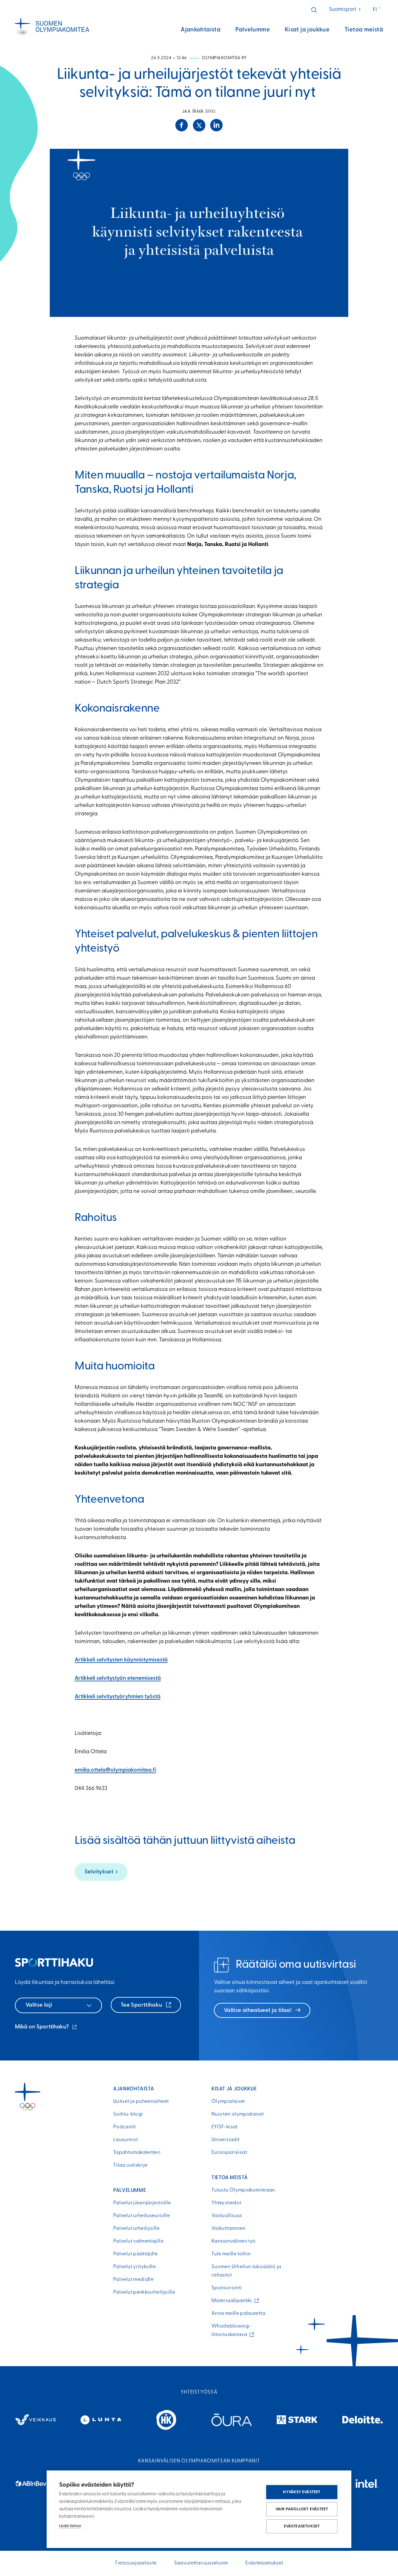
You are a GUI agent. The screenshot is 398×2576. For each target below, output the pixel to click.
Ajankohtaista (201, 30)
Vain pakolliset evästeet (302, 2509)
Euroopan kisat (229, 2153)
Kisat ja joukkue (307, 30)
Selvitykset (99, 1872)
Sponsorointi (227, 2288)
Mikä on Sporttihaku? (46, 2028)
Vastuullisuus (227, 2216)
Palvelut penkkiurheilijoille (144, 2292)
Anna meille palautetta (238, 2314)
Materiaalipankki (233, 2301)
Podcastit (124, 2127)
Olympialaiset (228, 2102)
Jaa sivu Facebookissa (182, 125)
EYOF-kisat (224, 2127)
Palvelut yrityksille (134, 2267)
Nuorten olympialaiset (238, 2114)
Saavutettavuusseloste (201, 2563)
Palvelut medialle (133, 2280)
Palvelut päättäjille (135, 2254)
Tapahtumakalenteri (137, 2153)
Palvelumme (253, 30)
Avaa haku (314, 10)
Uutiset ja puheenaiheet (141, 2102)
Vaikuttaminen (229, 2229)
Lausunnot (125, 2140)
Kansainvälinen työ (234, 2241)
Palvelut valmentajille (138, 2241)
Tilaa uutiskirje (130, 2165)
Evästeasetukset (302, 2526)
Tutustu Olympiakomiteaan (243, 2190)
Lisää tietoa (70, 2526)
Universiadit (225, 2140)
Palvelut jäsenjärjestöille (142, 2203)
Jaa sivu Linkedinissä (216, 125)
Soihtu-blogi (128, 2114)
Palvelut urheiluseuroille (141, 2216)
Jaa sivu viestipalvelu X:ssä (199, 125)
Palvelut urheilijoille (136, 2229)
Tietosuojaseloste (136, 2563)
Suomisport (345, 9)
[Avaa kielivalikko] (378, 10)
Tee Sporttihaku (142, 2005)
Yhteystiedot (226, 2203)
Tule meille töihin (231, 2254)
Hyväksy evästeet (302, 2492)
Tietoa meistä (364, 30)
